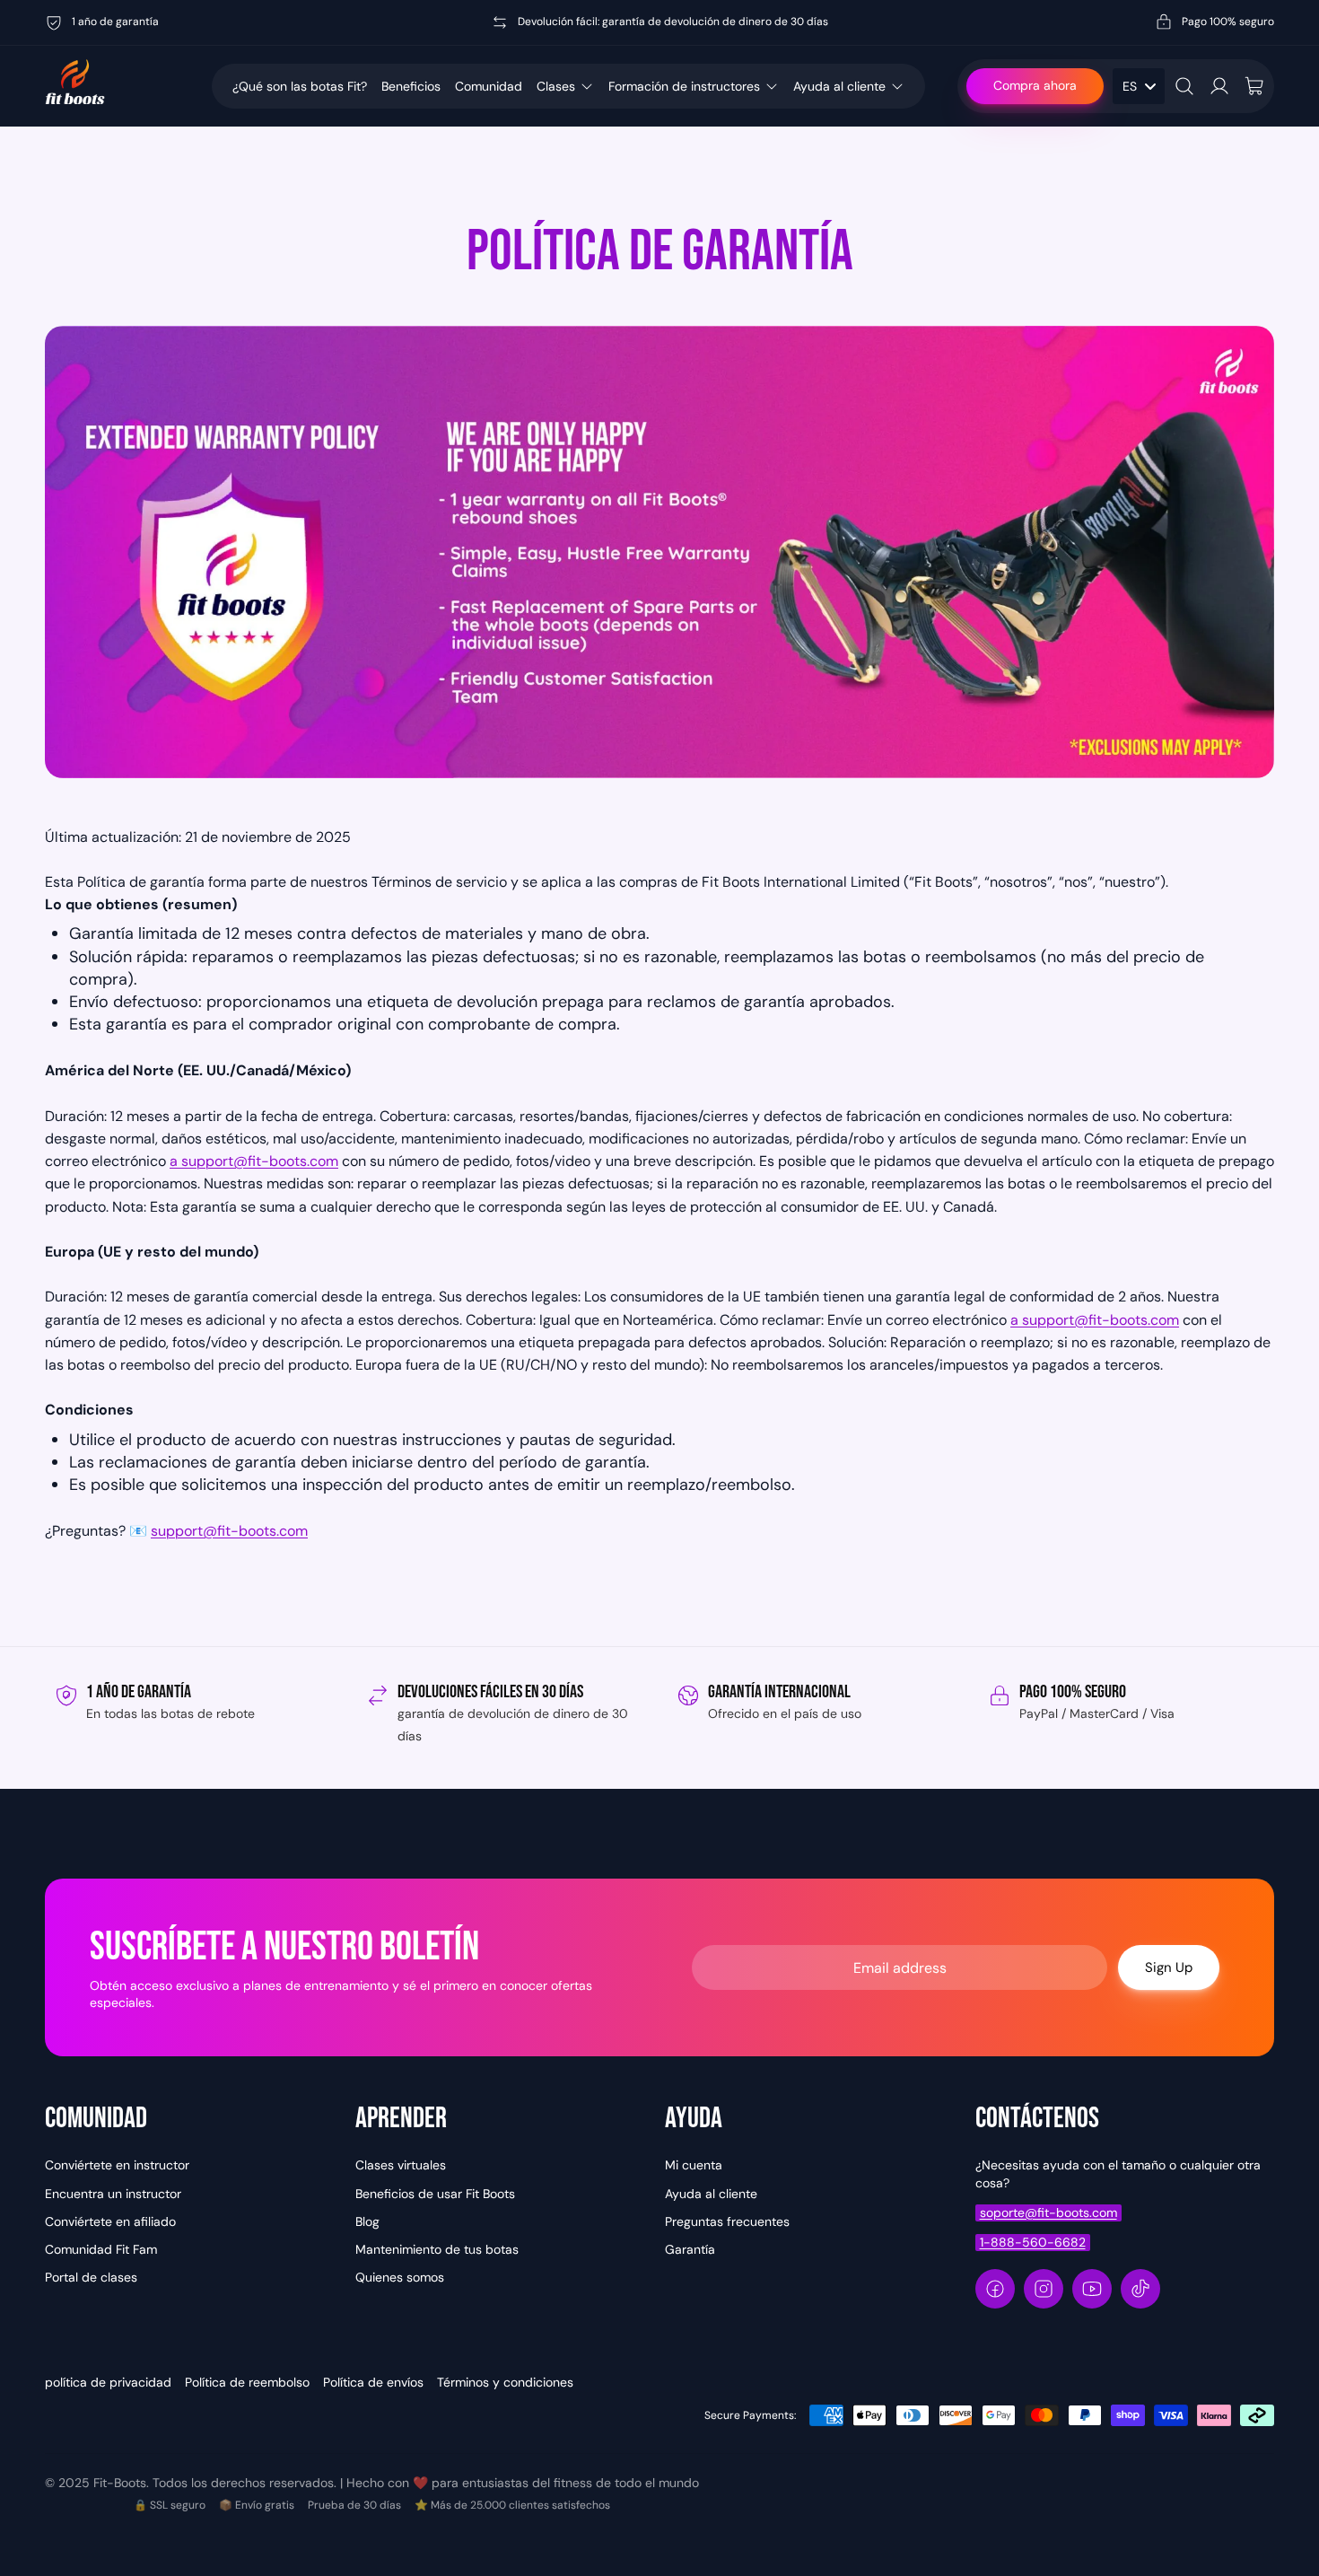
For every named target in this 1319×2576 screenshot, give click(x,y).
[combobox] (1139, 86)
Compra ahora (1035, 85)
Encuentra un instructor (113, 2194)
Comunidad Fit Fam (101, 2249)
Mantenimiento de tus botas (437, 2249)
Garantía (690, 2249)
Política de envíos (373, 2382)
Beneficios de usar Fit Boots (435, 2194)
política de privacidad (108, 2382)
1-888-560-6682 (1033, 2242)
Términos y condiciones (505, 2382)
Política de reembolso (247, 2382)
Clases (556, 86)
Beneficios (411, 86)
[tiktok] (1140, 2289)
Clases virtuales (401, 2165)
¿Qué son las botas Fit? (300, 86)
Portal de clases (91, 2277)
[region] (659, 1717)
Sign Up (1169, 1967)
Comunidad (489, 86)
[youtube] (1092, 2289)
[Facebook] (995, 2289)
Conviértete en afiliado (110, 2221)
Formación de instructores (684, 86)
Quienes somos (400, 2277)
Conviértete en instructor (117, 2165)
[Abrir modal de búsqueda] (1184, 86)
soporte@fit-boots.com (1048, 2212)
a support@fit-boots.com (254, 1161)
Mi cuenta (694, 2165)
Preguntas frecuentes (727, 2221)
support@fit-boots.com (229, 1531)
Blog (367, 2221)
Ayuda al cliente (839, 86)
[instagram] (1044, 2289)
